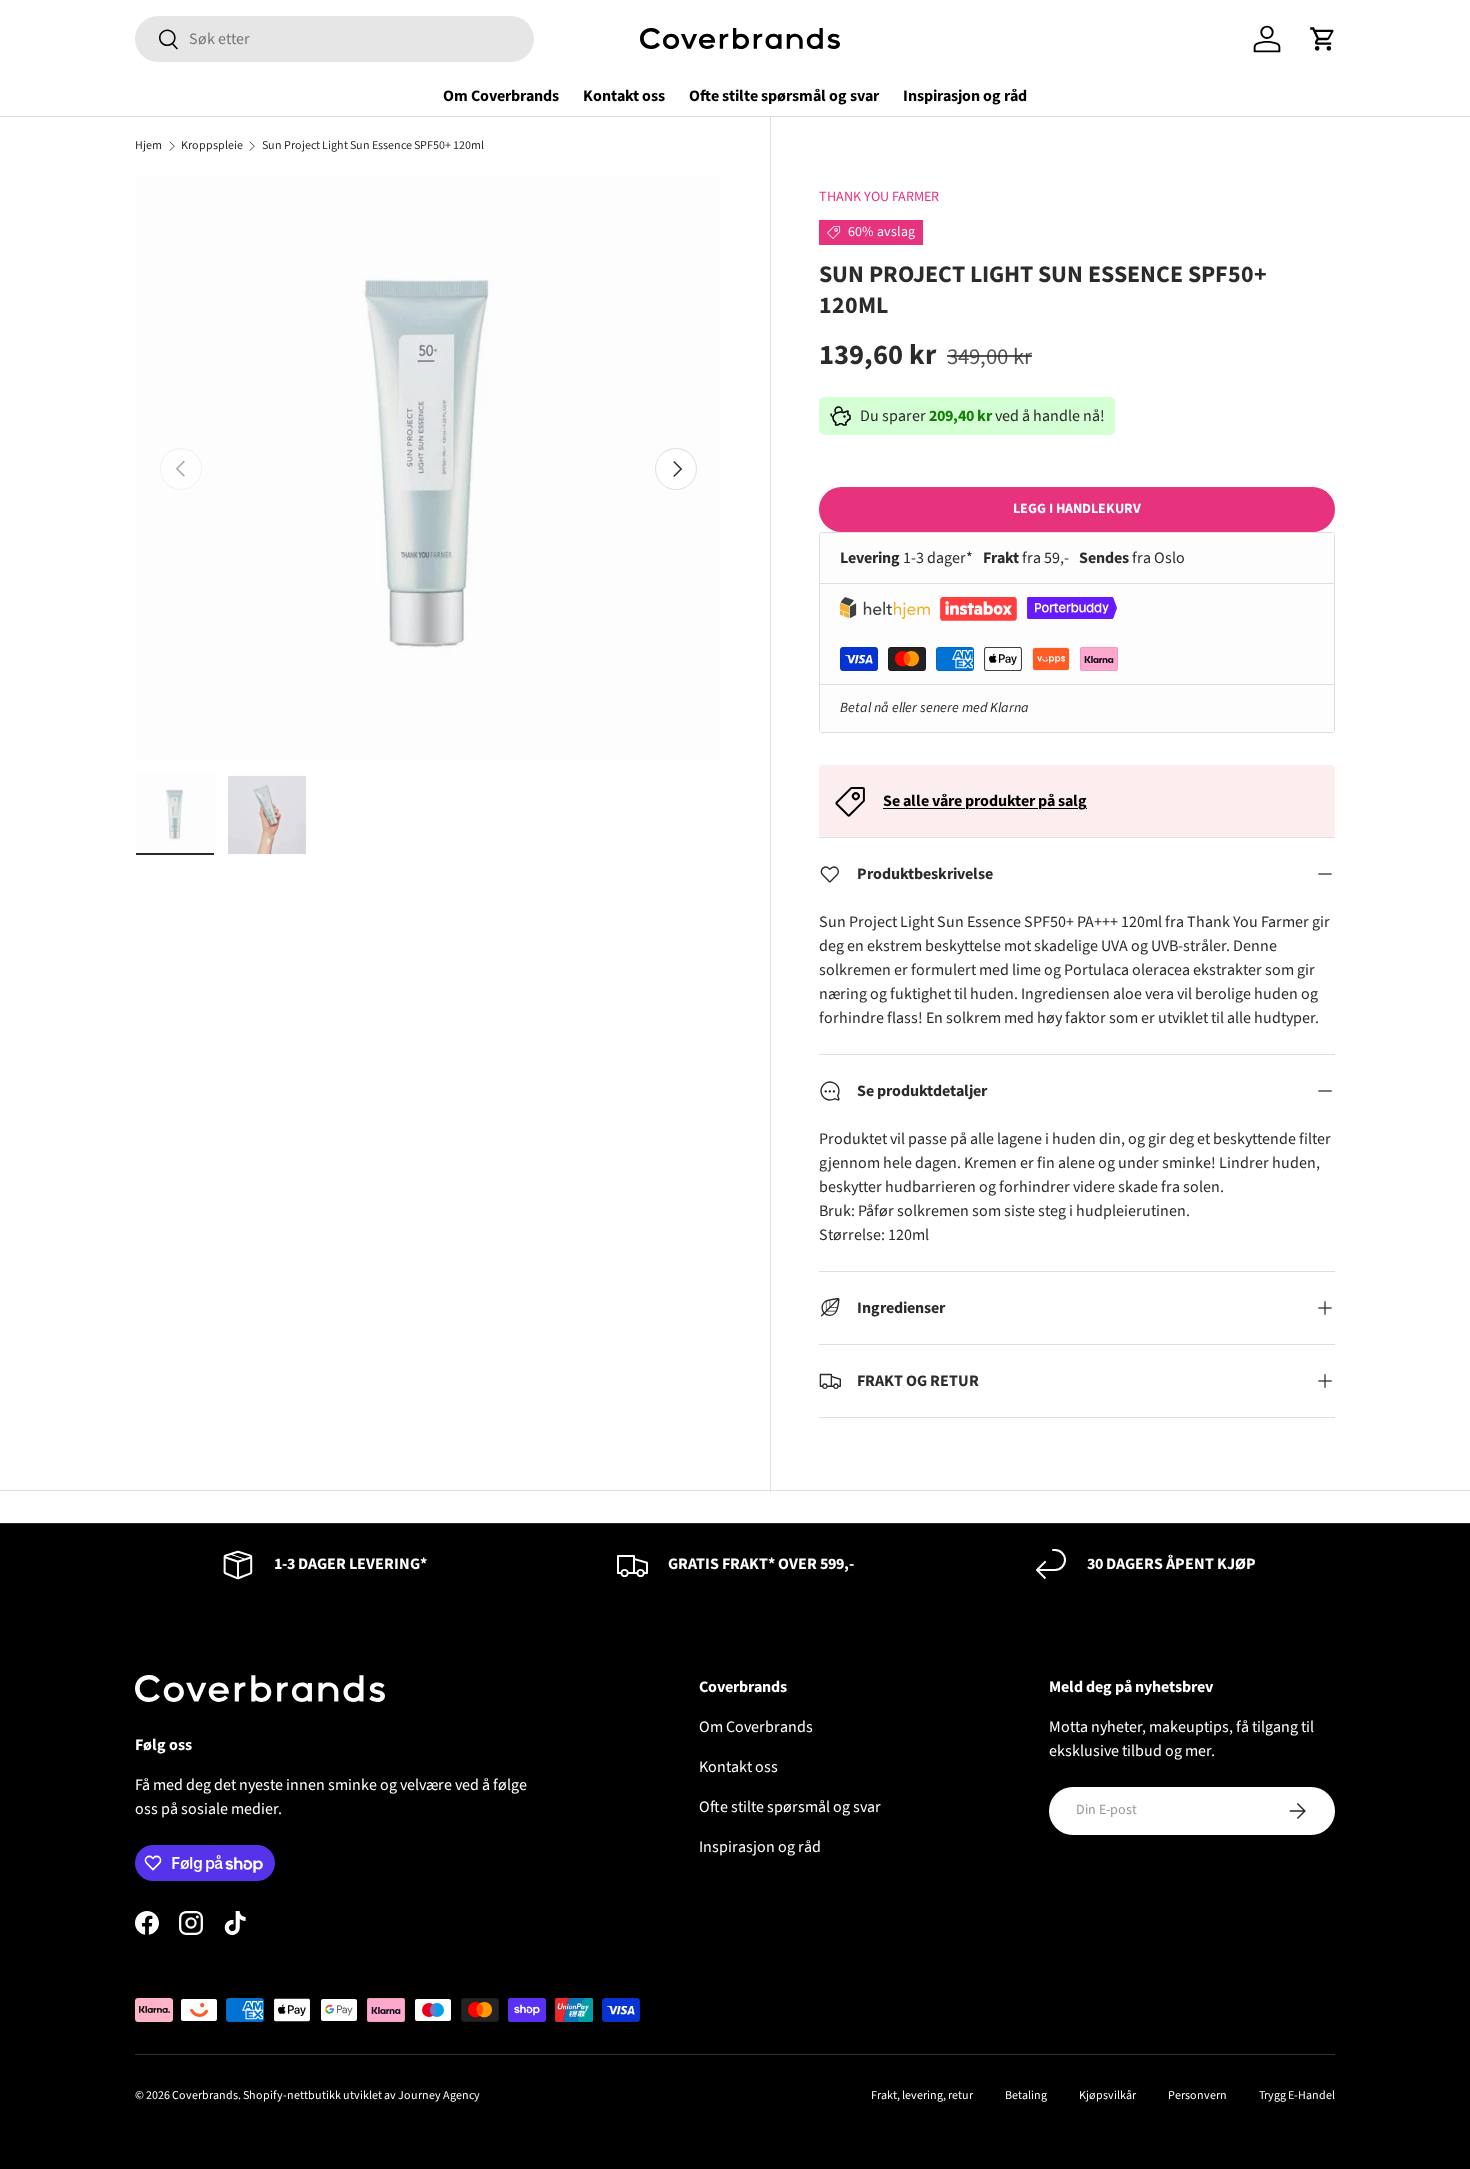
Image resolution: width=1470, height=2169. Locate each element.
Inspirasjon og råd (965, 96)
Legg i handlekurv (1077, 509)
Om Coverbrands (501, 96)
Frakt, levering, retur (922, 2095)
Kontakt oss (624, 96)
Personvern (1197, 2095)
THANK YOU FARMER (879, 197)
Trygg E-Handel (1297, 2095)
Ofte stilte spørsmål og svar (784, 96)
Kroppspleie (212, 146)
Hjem (148, 146)
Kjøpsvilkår (1107, 2095)
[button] (1323, 39)
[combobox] (334, 39)
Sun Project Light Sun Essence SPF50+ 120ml (373, 146)
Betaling (1026, 2095)
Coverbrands (205, 2095)
